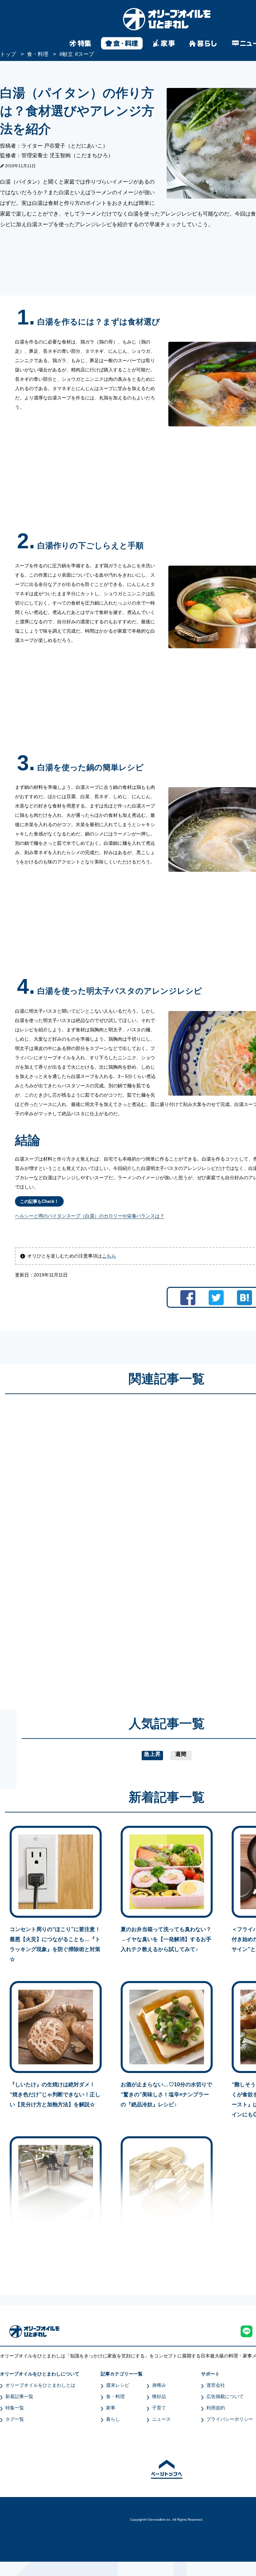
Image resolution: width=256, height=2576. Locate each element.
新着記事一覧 (19, 2396)
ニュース (161, 2419)
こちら (109, 1256)
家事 (111, 2408)
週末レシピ (118, 2385)
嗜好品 (159, 2396)
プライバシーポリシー (230, 2419)
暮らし (113, 2419)
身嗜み (159, 2385)
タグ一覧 (15, 2419)
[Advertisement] (103, 1545)
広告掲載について (225, 2396)
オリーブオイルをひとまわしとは (40, 2385)
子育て (159, 2408)
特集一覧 (15, 2408)
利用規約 (216, 2408)
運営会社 (216, 2385)
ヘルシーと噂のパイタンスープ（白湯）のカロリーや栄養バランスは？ (90, 1216)
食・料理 (115, 2396)
